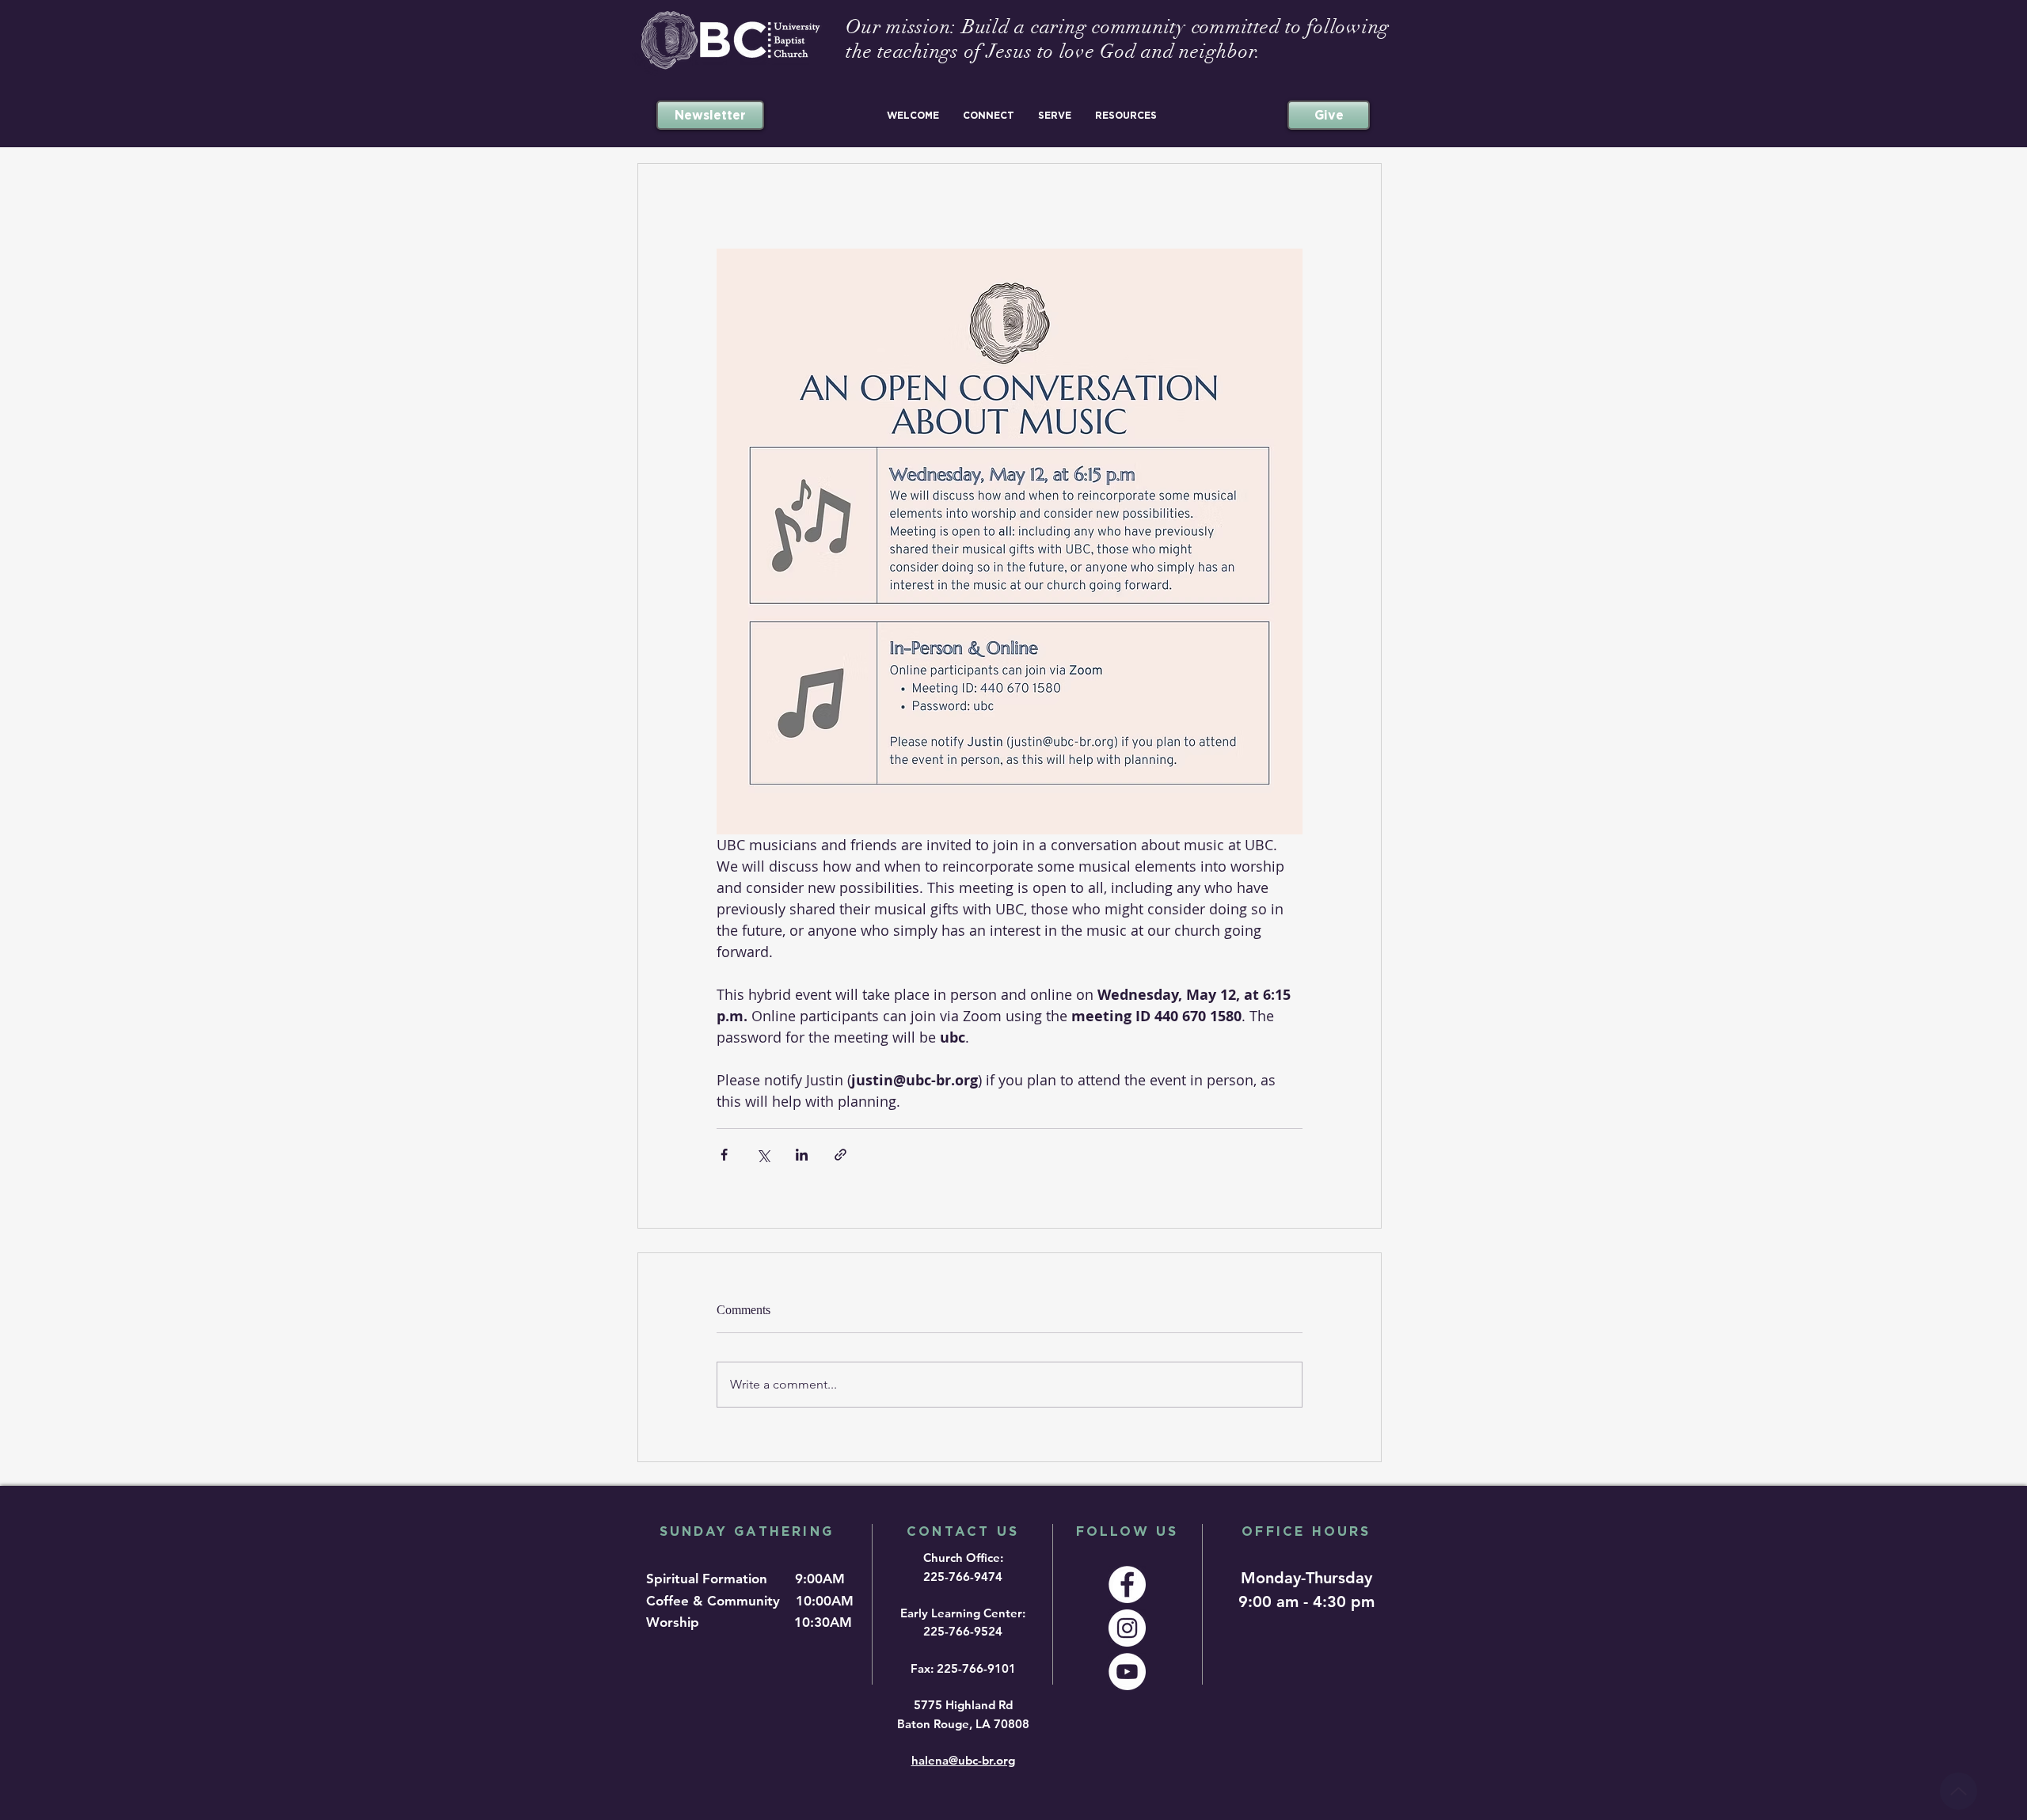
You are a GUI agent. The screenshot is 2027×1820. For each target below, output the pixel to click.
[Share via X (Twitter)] (763, 1155)
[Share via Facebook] (724, 1155)
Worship (677, 1622)
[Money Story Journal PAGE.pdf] (1959, 1791)
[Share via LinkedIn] (802, 1155)
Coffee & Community (719, 1601)
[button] (913, 115)
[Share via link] (840, 1155)
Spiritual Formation (709, 1579)
